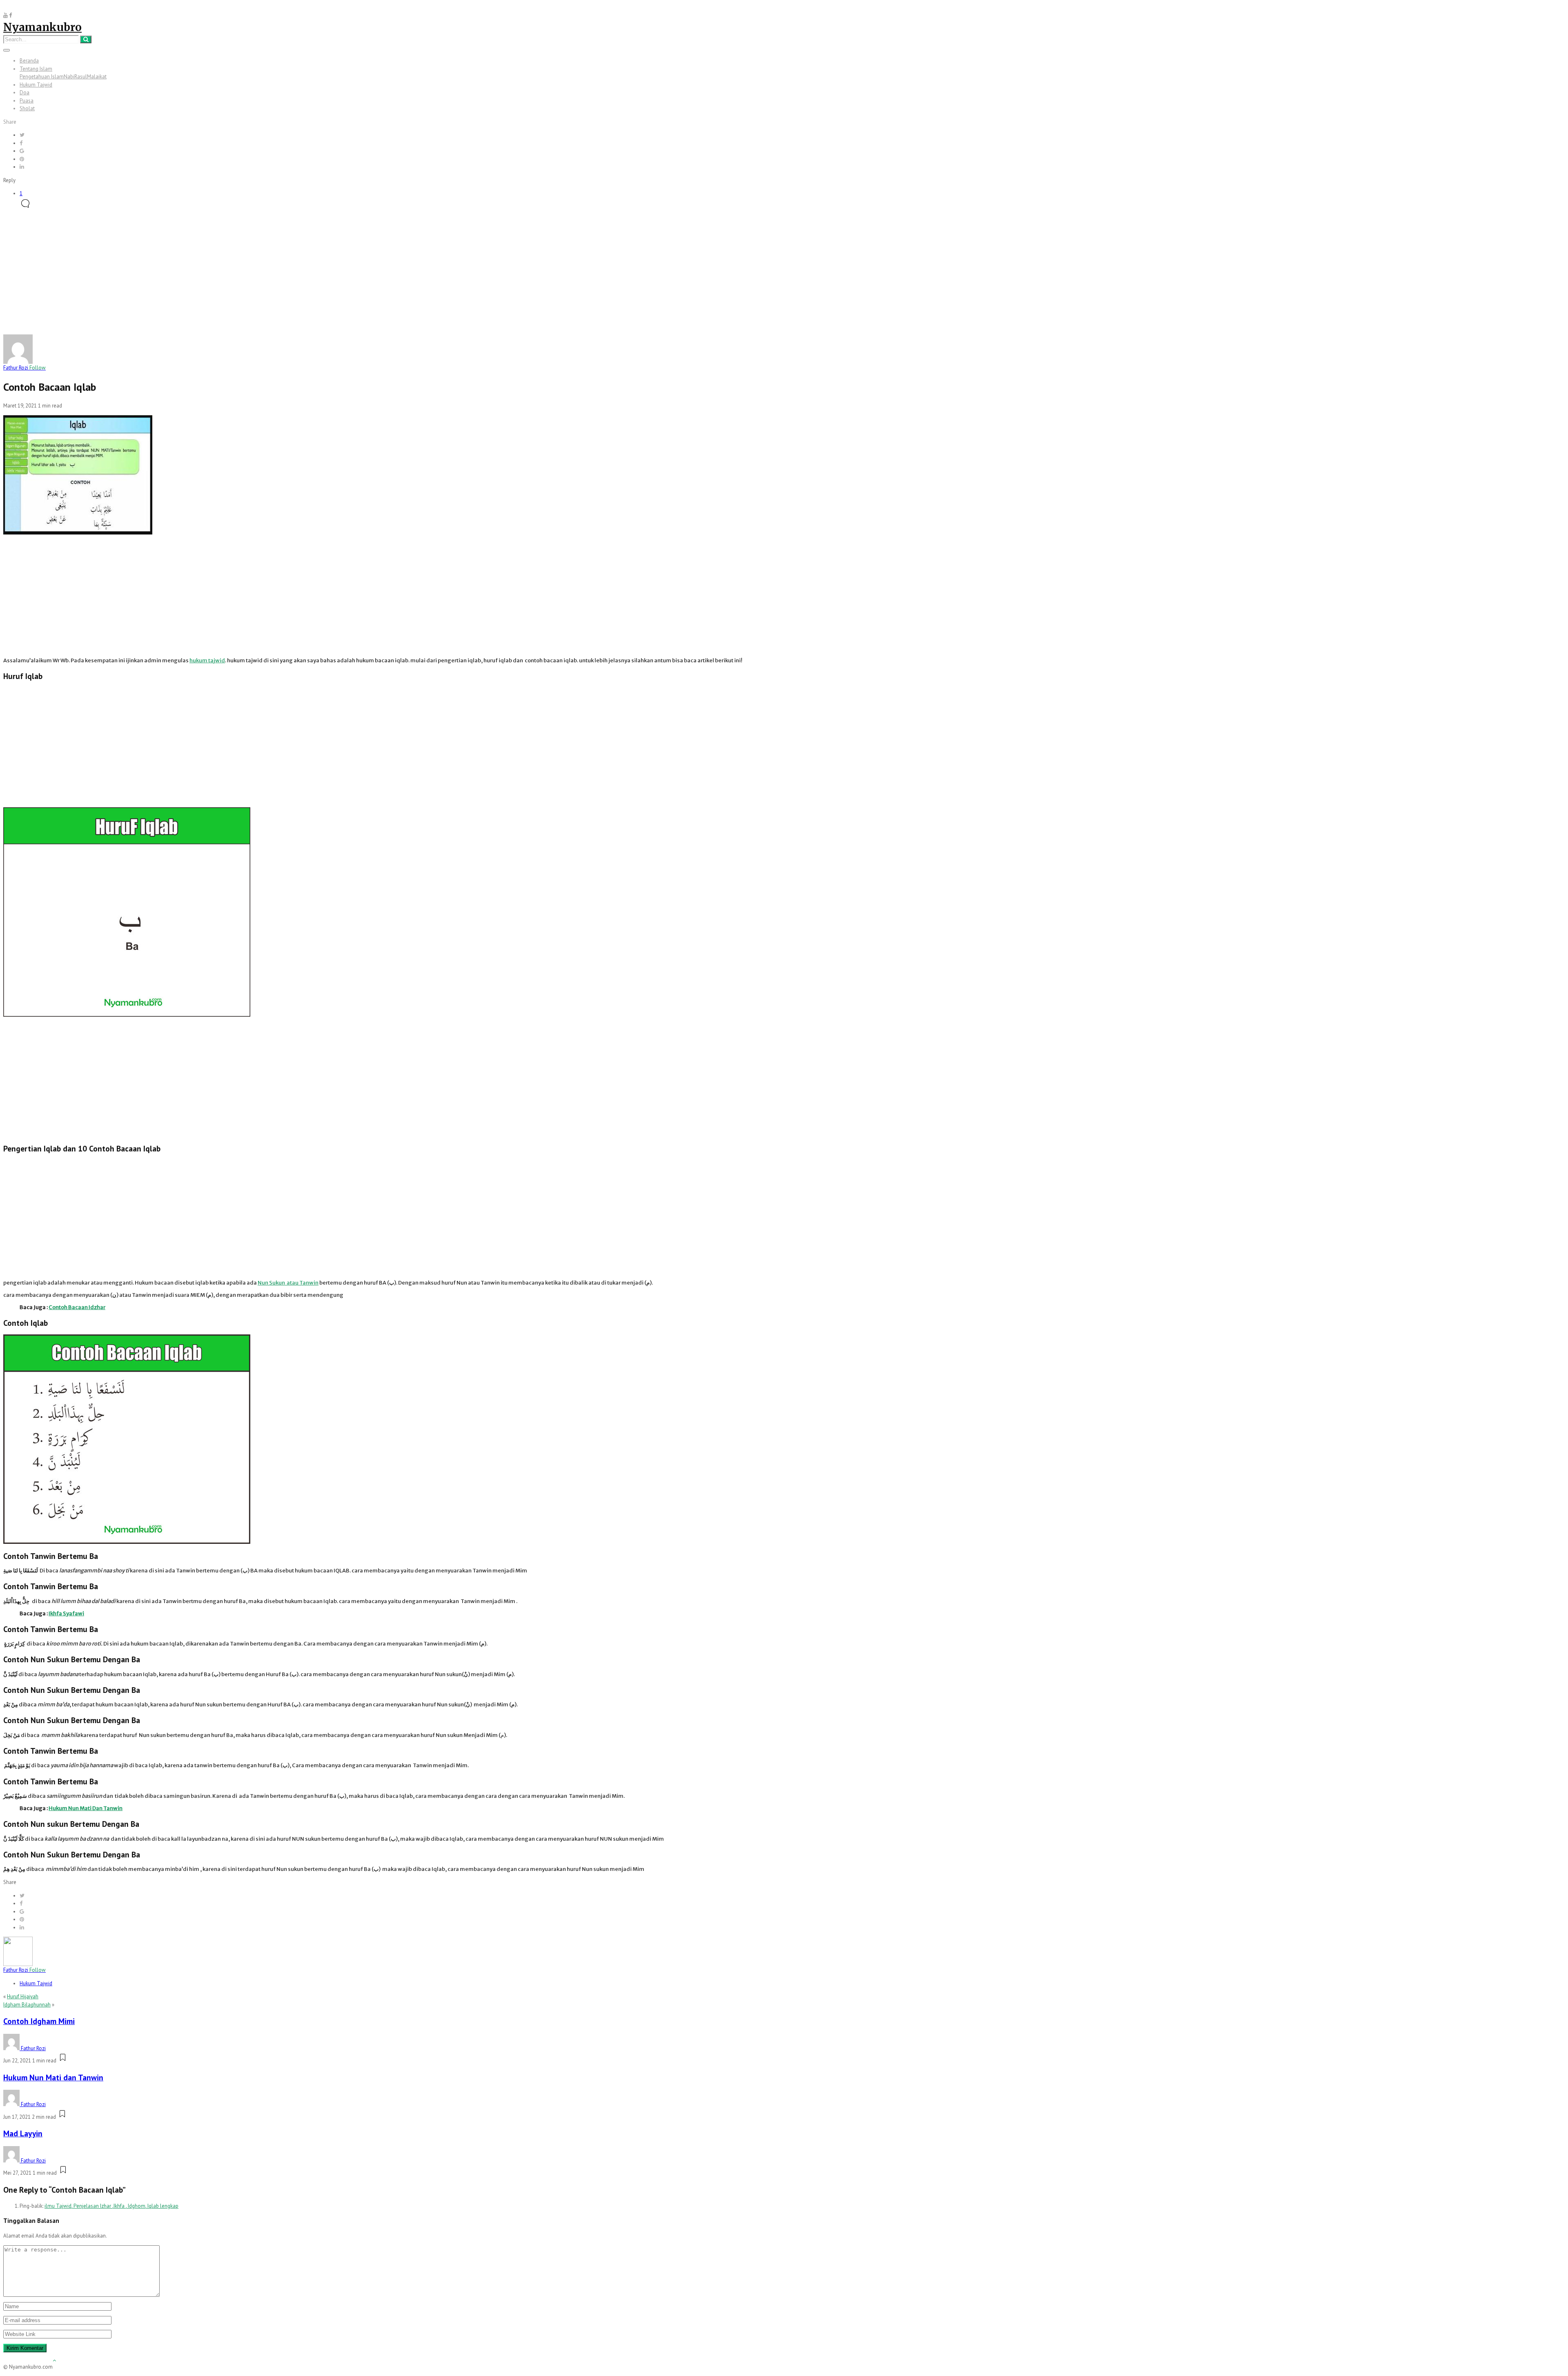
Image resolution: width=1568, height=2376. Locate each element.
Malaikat (97, 77)
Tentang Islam (36, 69)
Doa (24, 92)
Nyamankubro (42, 27)
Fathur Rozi (24, 368)
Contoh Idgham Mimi (39, 2021)
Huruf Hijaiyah (23, 1996)
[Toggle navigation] (7, 50)
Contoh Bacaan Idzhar (77, 1307)
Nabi (69, 77)
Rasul (81, 77)
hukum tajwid (207, 660)
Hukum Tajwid (36, 85)
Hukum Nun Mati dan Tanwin (53, 2077)
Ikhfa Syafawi (66, 1613)
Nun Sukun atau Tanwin (288, 1283)
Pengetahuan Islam (42, 77)
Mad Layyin (23, 2133)
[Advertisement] (784, 274)
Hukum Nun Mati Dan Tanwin (86, 1808)
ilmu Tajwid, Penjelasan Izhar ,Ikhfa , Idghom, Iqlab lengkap (111, 2206)
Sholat (27, 108)
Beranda (29, 61)
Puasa (27, 101)
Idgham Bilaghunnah (27, 2005)
